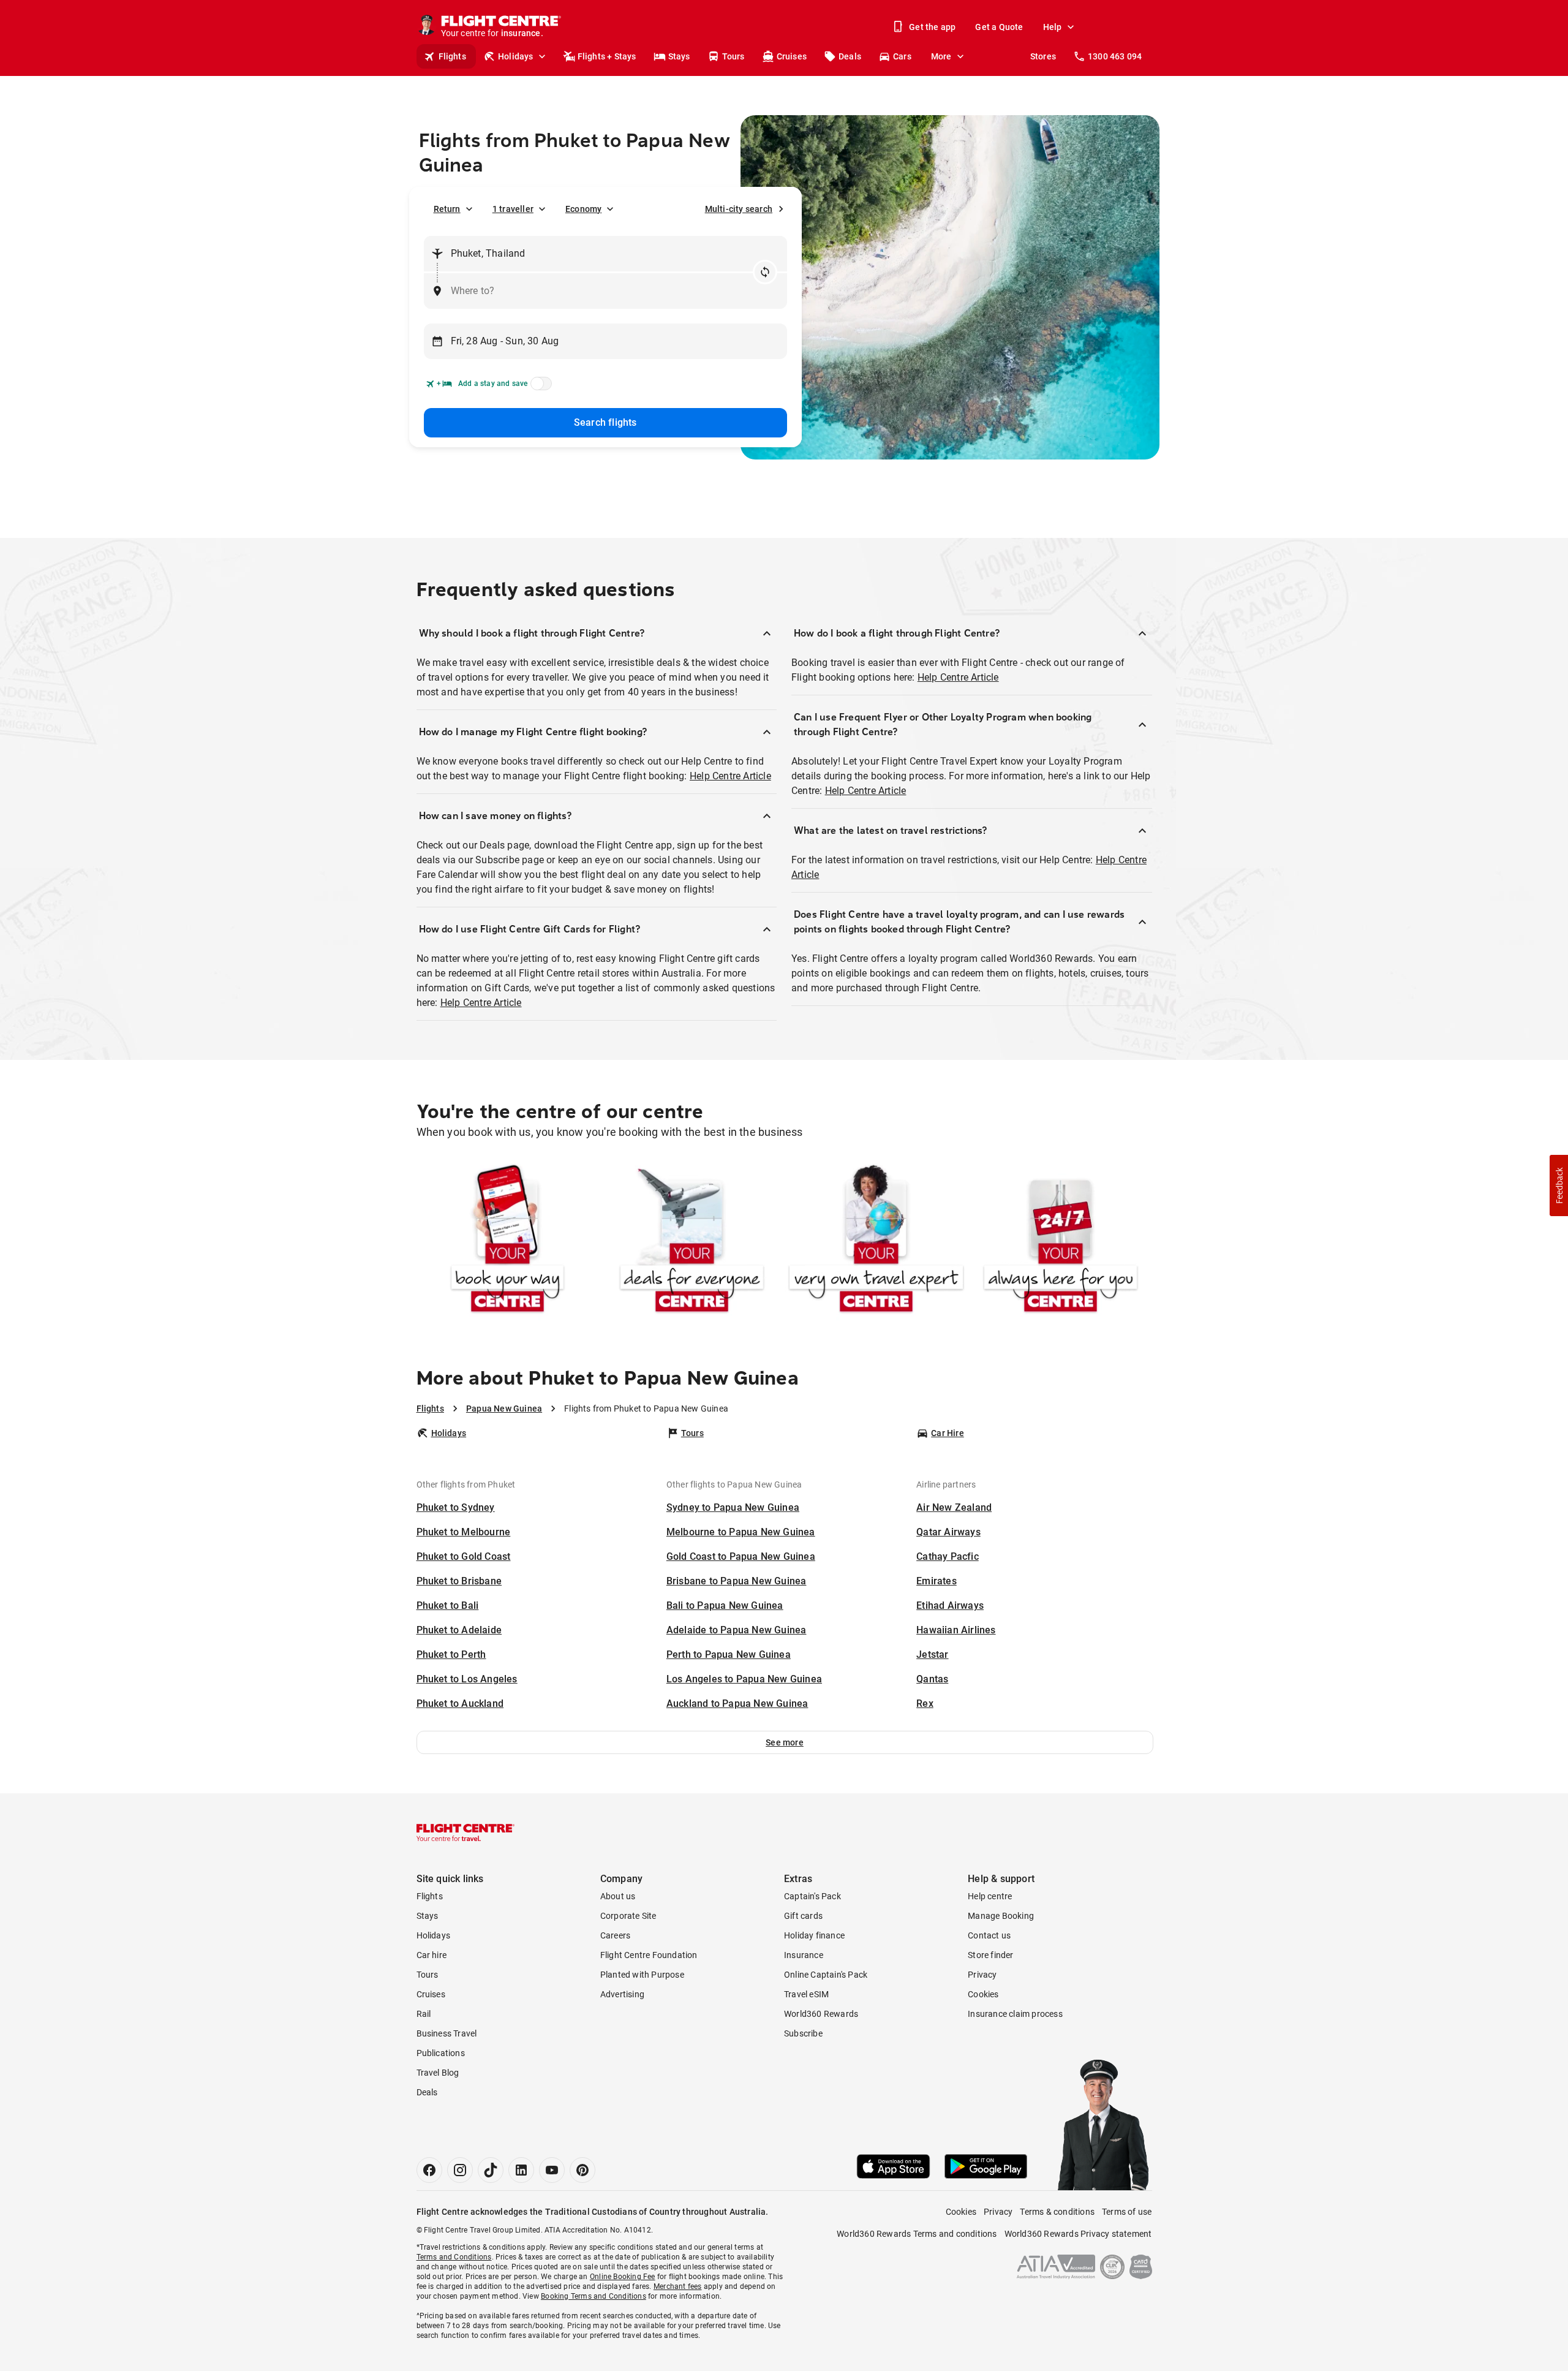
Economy (583, 209)
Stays (679, 56)
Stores (1043, 56)
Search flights (605, 422)
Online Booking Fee (623, 2277)
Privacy (982, 1975)
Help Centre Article (730, 776)
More (941, 56)
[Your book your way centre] (507, 1241)
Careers (615, 1935)
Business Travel (447, 2033)
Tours (733, 56)
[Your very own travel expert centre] (876, 1241)
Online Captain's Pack (826, 1975)
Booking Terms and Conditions (594, 2296)
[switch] (539, 387)
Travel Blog (438, 2073)
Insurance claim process (1015, 2014)
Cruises (792, 56)
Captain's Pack (812, 1896)
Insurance (804, 1955)
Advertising (622, 1994)
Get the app (932, 27)
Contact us (989, 1935)
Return (447, 209)
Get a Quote (999, 27)
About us (618, 1896)
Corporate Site (628, 1916)
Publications (441, 2053)
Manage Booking (1001, 1916)
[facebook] (429, 2170)
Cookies (983, 1994)
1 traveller (513, 209)
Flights (452, 56)
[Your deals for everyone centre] (692, 1241)
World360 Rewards (821, 2014)
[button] (785, 1742)
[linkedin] (521, 2170)
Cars (902, 56)
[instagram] (460, 2170)
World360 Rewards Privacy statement (1078, 2234)
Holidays (516, 56)
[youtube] (552, 2170)
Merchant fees (678, 2286)
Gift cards (803, 1916)
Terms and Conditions (454, 2257)
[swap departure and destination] (765, 272)
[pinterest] (582, 2170)
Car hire (432, 1955)
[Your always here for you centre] (1061, 1241)
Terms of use (1127, 2212)
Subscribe (803, 2033)
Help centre (990, 1896)
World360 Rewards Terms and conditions (917, 2234)
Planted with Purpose (642, 1975)
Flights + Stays (607, 56)
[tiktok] (491, 2170)
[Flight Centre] (466, 1832)
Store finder (990, 1955)
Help (1053, 27)
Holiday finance (814, 1935)
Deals (850, 56)
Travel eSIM (806, 1994)
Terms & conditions (1057, 2212)
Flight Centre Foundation (649, 1955)
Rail (424, 2014)
